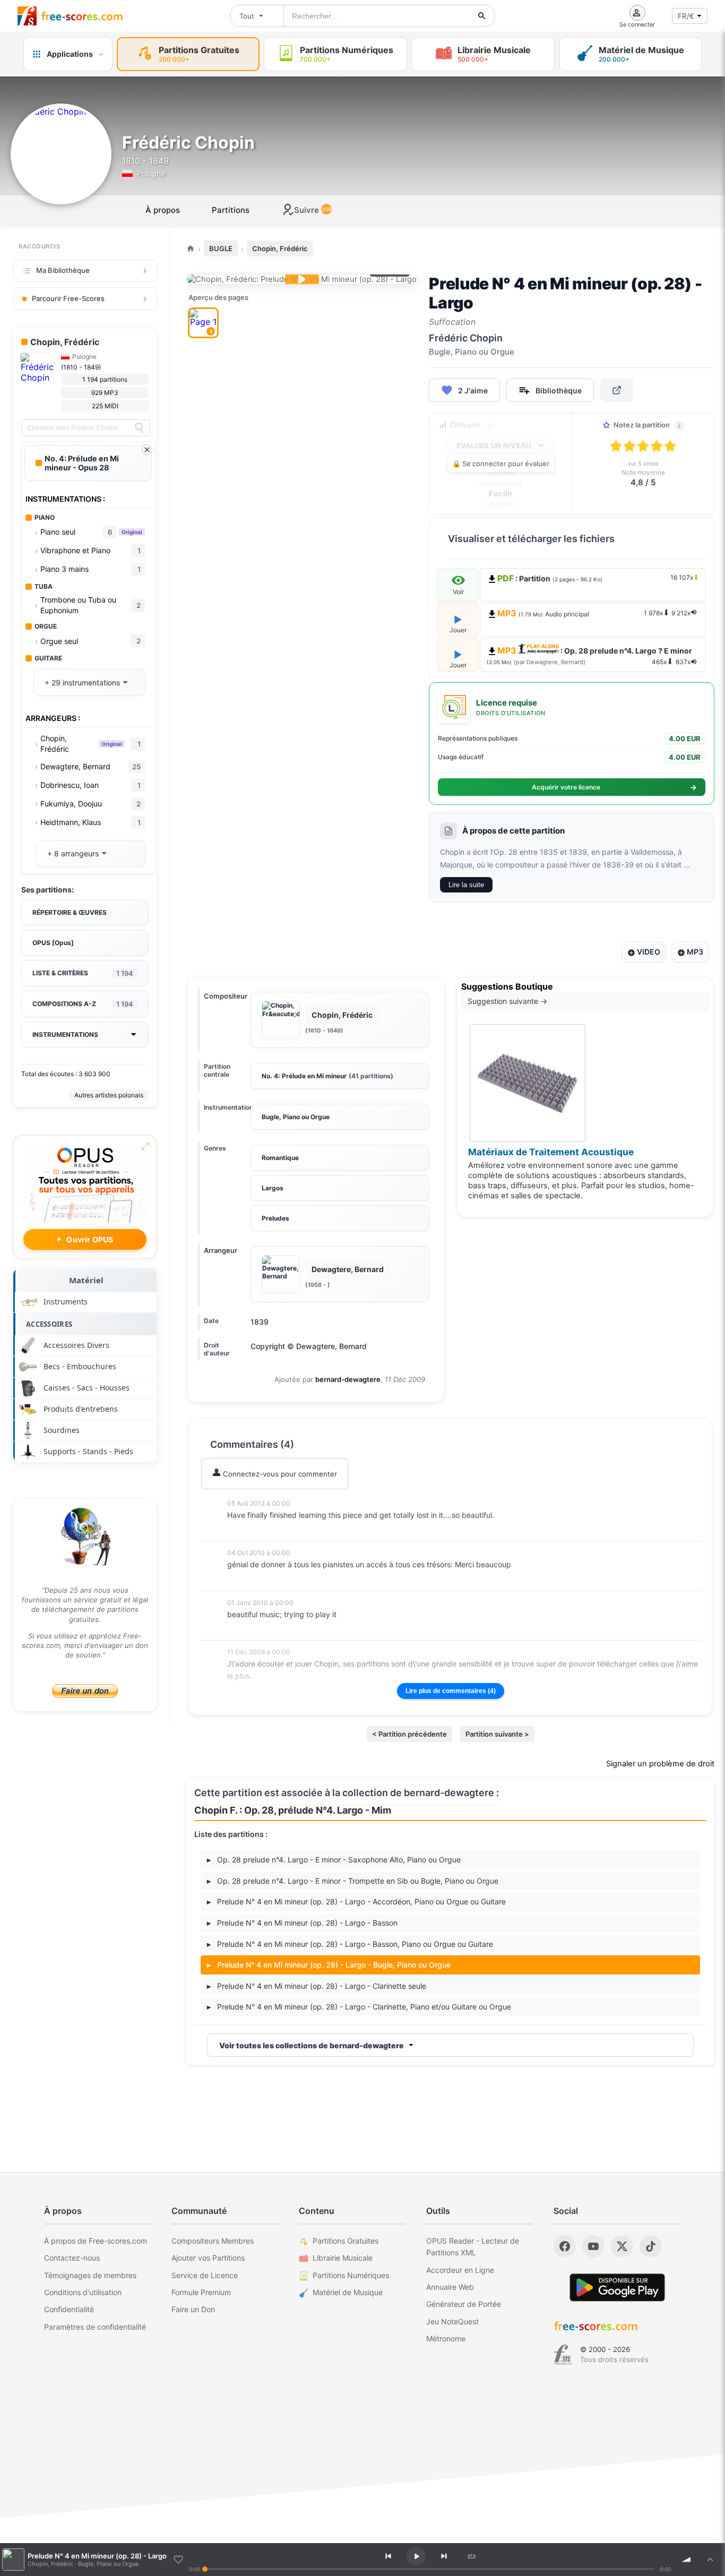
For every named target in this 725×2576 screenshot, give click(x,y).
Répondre (251, 1529)
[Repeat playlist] (471, 2556)
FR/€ (686, 16)
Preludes (275, 1218)
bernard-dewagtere (348, 1379)
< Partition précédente (409, 1734)
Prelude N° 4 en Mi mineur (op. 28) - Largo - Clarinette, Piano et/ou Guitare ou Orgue (359, 2007)
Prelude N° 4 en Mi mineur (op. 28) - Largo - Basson (302, 1923)
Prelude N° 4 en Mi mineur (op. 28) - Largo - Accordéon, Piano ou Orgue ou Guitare (356, 1901)
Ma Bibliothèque (63, 270)
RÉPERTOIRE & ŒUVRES (70, 912)
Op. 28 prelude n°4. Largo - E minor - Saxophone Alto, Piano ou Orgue (334, 1860)
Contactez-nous (72, 2258)
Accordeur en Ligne (460, 2270)
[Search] (139, 428)
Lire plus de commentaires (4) (451, 1691)
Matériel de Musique (348, 2292)
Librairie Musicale (343, 2258)
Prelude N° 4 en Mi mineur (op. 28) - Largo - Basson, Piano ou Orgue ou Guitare (350, 1944)
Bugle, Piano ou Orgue (296, 1117)
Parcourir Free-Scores (68, 298)
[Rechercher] (482, 16)
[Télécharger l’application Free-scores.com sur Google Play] (617, 2287)
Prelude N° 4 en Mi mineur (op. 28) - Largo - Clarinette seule (317, 1986)
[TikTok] (651, 2246)
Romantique (280, 1158)
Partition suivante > (497, 1734)
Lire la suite (466, 885)
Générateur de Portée (464, 2304)
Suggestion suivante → (507, 1001)
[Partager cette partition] (617, 390)
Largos (273, 1188)
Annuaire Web (450, 2287)
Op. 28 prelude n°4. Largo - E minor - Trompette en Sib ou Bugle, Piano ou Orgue (353, 1881)
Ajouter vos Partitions (208, 2258)
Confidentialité (69, 2309)
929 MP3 (105, 393)
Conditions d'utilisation (83, 2292)
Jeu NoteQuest (452, 2321)
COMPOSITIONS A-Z (83, 1004)
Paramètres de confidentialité (95, 2327)
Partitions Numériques (351, 2275)
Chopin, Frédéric (280, 248)
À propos (163, 210)
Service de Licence (205, 2275)
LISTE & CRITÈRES (83, 973)
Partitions (231, 210)
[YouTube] (593, 2246)
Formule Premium (201, 2292)
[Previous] (388, 2556)
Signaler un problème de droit (660, 1764)
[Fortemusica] (563, 2355)
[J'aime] (178, 2560)
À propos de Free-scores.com (96, 2241)
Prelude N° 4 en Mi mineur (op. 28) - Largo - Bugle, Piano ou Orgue (329, 1965)
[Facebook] (565, 2246)
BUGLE (221, 248)
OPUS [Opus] (53, 943)
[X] (622, 2246)
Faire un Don (193, 2309)
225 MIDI (105, 406)
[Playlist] (710, 2560)
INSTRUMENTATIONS (65, 1034)
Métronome (446, 2338)
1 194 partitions (105, 379)
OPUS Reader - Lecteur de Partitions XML (473, 2247)
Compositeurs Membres (213, 2241)
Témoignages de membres (90, 2275)
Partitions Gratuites (346, 2241)
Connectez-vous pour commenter (279, 1474)
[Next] (444, 2556)
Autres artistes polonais (109, 1095)
